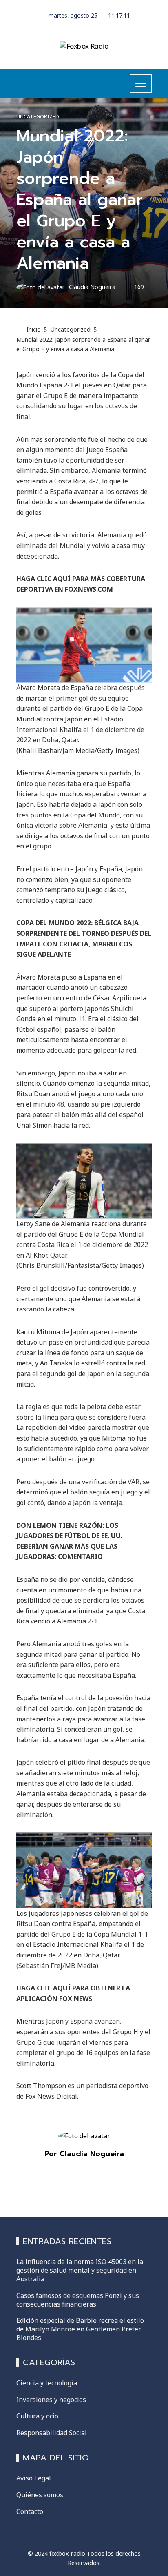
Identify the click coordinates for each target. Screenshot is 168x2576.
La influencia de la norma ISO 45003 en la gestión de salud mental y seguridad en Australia (80, 2270)
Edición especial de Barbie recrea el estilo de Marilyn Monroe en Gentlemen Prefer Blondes (80, 2329)
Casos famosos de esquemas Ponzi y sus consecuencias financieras (78, 2300)
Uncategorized (38, 117)
